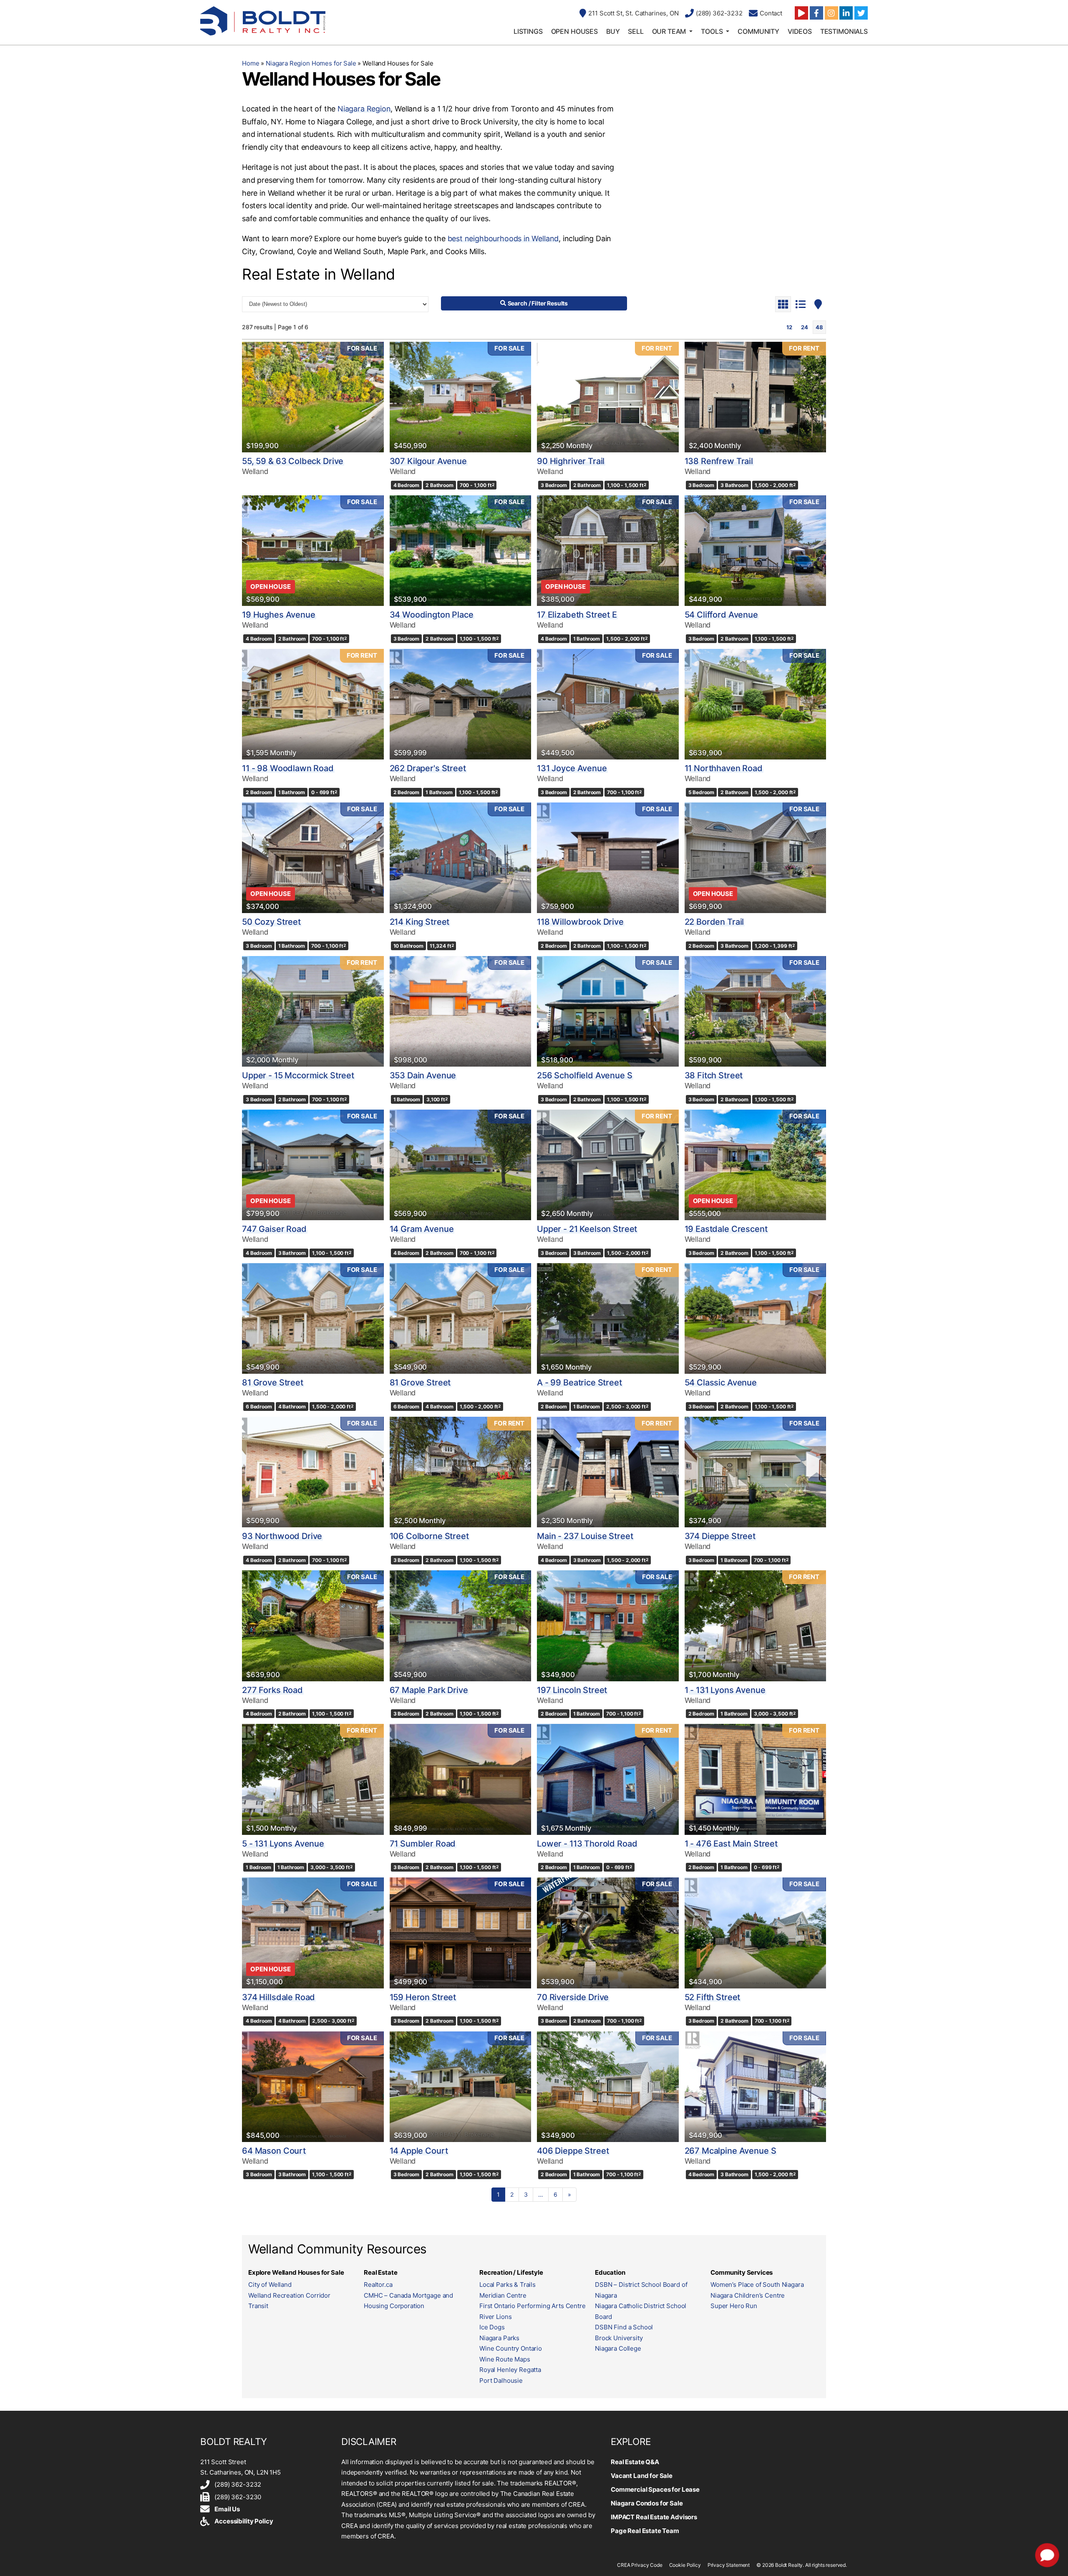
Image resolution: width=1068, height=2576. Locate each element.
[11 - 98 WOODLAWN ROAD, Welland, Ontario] (313, 704)
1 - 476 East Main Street (731, 1844)
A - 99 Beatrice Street (579, 1383)
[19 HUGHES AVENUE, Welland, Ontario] (313, 551)
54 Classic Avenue (721, 1383)
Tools (712, 31)
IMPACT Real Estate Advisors (654, 2517)
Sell (636, 31)
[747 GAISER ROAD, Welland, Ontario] (313, 1165)
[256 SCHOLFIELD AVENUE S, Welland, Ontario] (608, 1011)
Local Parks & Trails (508, 2285)
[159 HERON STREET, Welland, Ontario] (461, 1933)
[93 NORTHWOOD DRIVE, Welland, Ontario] (313, 1472)
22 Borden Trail (714, 922)
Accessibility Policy (244, 2521)
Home (251, 63)
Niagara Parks (499, 2338)
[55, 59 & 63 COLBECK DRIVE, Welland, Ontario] (313, 397)
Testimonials (844, 31)
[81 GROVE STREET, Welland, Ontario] (313, 1318)
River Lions (495, 2317)
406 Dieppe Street (573, 2151)
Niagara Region (364, 109)
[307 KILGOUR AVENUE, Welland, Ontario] (461, 397)
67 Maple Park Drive (429, 1690)
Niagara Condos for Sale (647, 2503)
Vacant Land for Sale (642, 2476)
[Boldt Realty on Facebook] (816, 13)
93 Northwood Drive (282, 1536)
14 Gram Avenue (422, 1229)
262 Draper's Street (428, 768)
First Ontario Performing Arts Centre (533, 2306)
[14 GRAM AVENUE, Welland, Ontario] (461, 1165)
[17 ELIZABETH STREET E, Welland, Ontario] (608, 551)
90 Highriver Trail (571, 461)
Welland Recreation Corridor (289, 2295)
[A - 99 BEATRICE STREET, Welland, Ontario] (608, 1318)
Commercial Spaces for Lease (655, 2489)
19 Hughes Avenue (279, 615)
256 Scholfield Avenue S (585, 1075)
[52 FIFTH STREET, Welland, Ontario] (756, 1933)
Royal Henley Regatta (510, 2370)
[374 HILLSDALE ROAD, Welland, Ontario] (313, 1933)
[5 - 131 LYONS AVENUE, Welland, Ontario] (313, 1779)
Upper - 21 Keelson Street (587, 1229)
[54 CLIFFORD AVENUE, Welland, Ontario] (756, 551)
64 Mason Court (274, 2151)
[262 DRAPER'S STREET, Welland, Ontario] (461, 704)
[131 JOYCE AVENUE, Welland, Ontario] (608, 704)
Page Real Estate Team (645, 2531)
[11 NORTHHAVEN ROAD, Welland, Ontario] (756, 704)
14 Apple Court (419, 2151)
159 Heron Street (423, 1997)
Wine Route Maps (505, 2359)
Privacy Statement (729, 2565)
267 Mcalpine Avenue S (730, 2151)
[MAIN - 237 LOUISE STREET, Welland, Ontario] (608, 1472)
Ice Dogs (492, 2327)
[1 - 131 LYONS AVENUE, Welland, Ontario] (756, 1626)
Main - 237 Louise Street (585, 1536)
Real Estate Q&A (635, 2462)
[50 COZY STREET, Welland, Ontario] (313, 858)
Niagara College (618, 2348)
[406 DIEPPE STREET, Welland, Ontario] (608, 2087)
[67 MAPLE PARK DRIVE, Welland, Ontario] (461, 1626)
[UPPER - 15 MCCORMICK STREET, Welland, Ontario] (313, 1011)
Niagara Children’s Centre (748, 2295)
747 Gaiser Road (274, 1229)
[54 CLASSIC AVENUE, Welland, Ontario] (756, 1318)
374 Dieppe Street (720, 1536)
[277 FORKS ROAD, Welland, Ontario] (313, 1626)
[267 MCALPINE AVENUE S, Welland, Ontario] (756, 2087)
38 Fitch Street (714, 1075)
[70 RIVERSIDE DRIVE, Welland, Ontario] (608, 1933)
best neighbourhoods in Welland (503, 238)
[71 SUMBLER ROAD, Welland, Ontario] (461, 1779)
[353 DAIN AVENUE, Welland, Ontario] (461, 1011)
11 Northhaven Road (724, 768)
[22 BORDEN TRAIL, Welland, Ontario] (756, 858)
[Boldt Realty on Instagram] (831, 13)
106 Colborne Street (429, 1536)
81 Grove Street (273, 1383)
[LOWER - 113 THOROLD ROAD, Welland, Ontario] (608, 1779)
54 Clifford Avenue (721, 615)
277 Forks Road (272, 1690)
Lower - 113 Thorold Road (587, 1844)
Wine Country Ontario (511, 2348)
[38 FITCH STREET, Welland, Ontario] (756, 1011)
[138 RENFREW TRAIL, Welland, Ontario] (756, 397)
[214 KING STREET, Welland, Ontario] (461, 858)
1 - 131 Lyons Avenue (725, 1690)
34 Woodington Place (432, 615)
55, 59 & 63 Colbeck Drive (293, 461)
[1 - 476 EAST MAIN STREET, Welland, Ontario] (756, 1779)
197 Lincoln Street (572, 1690)
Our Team (669, 31)
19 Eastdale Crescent (726, 1229)
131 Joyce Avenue (572, 768)
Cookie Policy (685, 2565)
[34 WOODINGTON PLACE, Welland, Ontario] (461, 551)
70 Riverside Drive (573, 1997)
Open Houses (574, 31)
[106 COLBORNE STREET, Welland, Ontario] (461, 1472)
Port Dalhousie (501, 2380)
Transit (258, 2306)
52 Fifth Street (713, 1997)
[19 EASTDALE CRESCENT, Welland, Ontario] (756, 1165)
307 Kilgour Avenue (428, 461)
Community (758, 31)
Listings (528, 31)
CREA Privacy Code (640, 2565)
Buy (613, 31)
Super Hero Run (734, 2306)
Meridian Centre (503, 2295)
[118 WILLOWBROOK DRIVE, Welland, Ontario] (608, 858)
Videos (800, 31)
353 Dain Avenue (423, 1075)
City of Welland (270, 2285)
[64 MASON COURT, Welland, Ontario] (313, 2087)
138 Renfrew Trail (719, 461)
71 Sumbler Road (423, 1844)
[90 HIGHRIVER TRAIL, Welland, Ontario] (608, 397)
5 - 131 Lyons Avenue (283, 1844)
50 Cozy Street (271, 922)
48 (819, 327)
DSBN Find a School (624, 2327)
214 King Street (420, 922)
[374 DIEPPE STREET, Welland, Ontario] (756, 1472)
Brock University (619, 2338)
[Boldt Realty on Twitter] (861, 13)
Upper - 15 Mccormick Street (298, 1075)
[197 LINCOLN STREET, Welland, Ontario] (608, 1626)
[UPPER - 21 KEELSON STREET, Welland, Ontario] (608, 1165)
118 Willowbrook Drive (580, 922)
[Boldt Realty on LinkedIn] (846, 13)
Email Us (227, 2509)
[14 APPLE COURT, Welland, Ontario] (461, 2087)
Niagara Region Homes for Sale (311, 63)
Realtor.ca (378, 2285)
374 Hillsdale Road (278, 1997)
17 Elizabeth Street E (577, 615)
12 (789, 327)
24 (805, 327)
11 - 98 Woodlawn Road (288, 768)
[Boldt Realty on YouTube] (801, 13)
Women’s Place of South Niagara (757, 2285)
